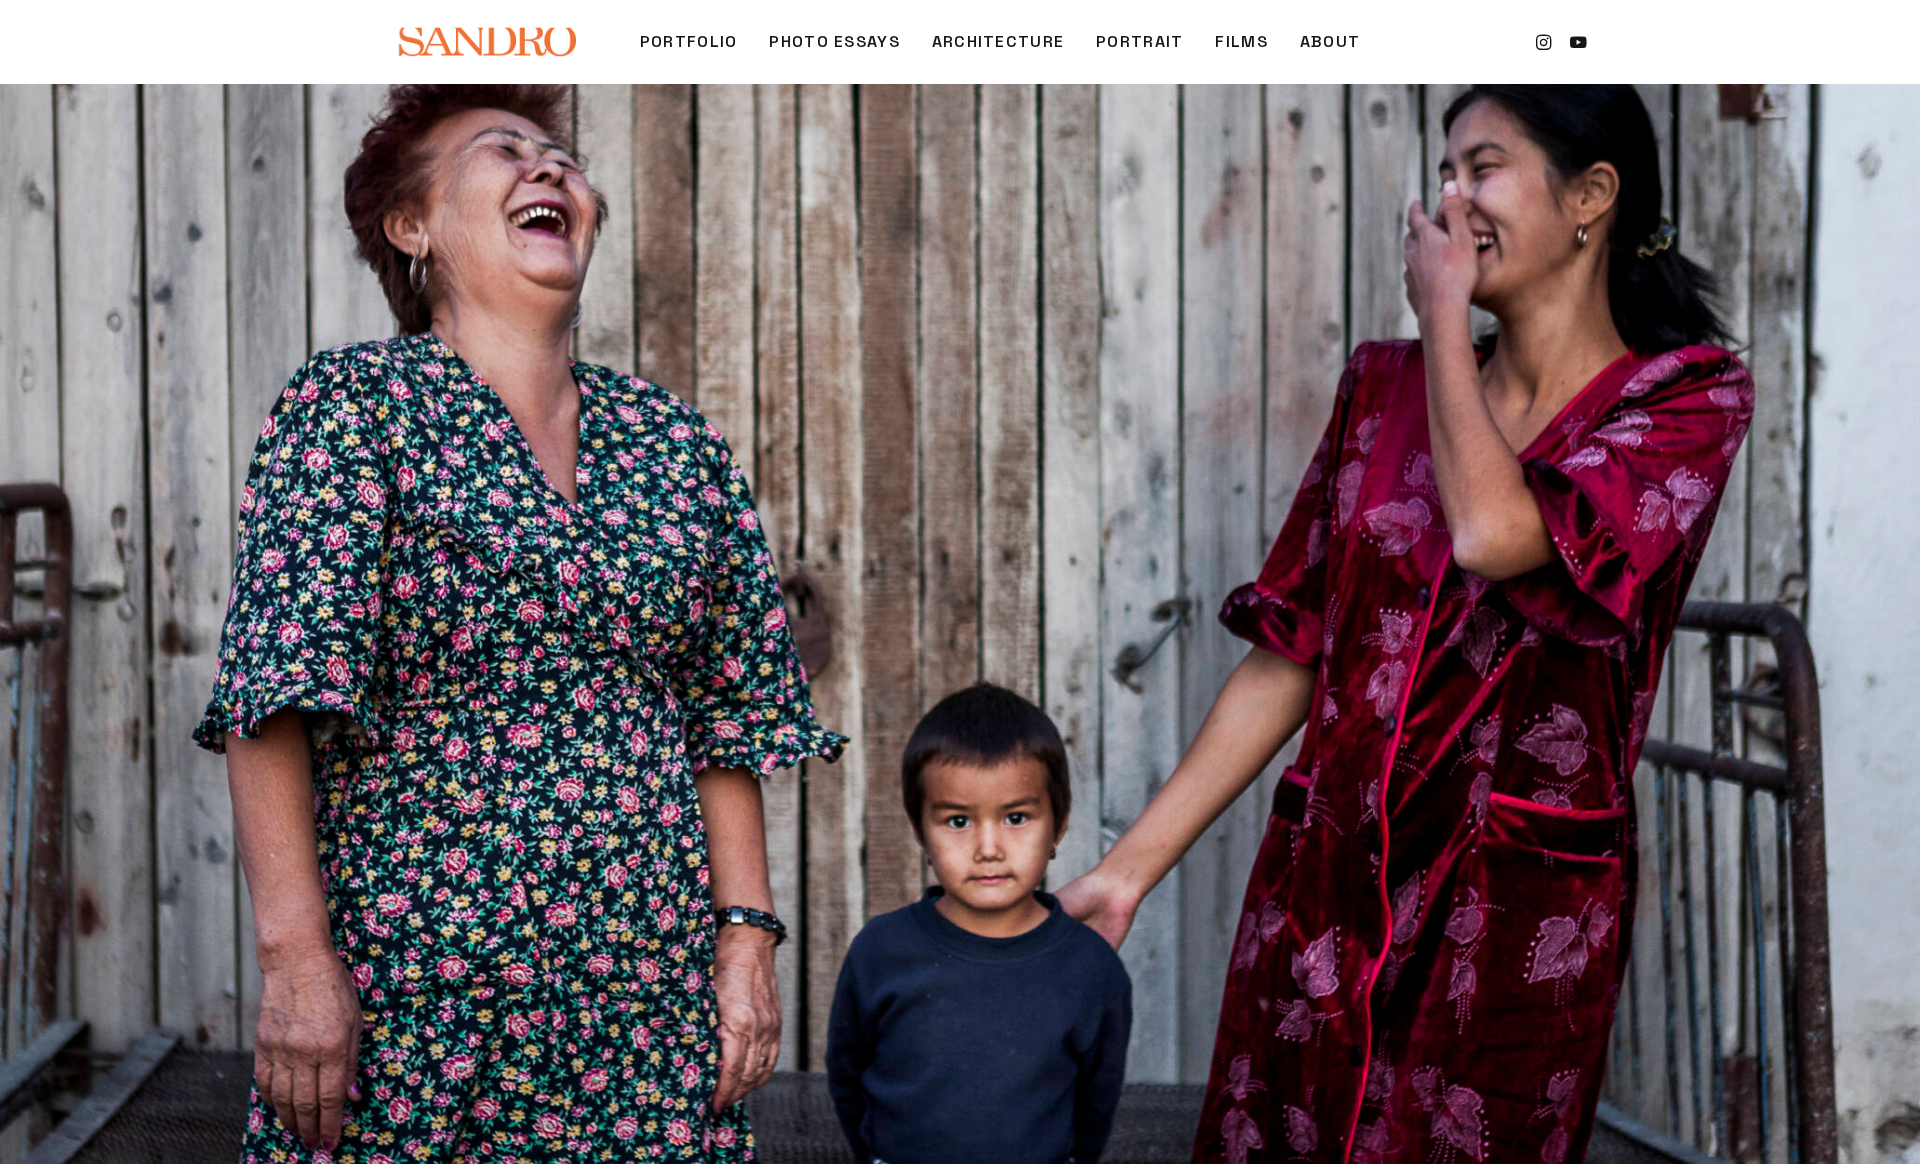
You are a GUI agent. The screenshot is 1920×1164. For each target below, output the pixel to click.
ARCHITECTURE (998, 41)
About (1330, 41)
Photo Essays (834, 41)
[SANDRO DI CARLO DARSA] (486, 42)
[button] (1546, 42)
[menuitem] (689, 42)
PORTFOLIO (689, 41)
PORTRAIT (1139, 41)
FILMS (1241, 41)
